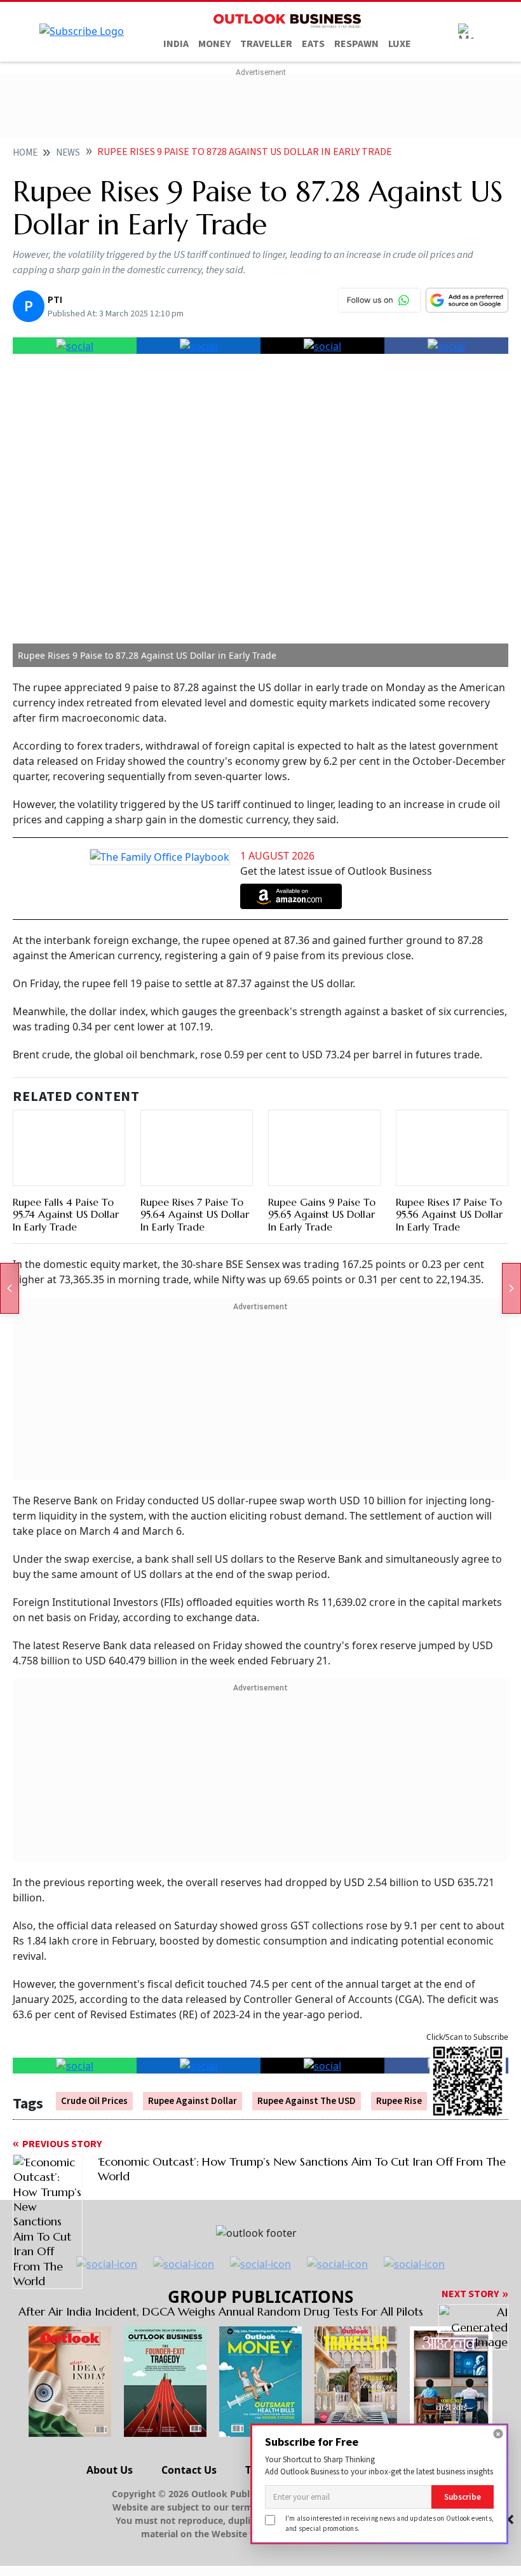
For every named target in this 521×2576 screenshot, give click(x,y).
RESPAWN (356, 44)
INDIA (176, 44)
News (68, 153)
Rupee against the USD (307, 2101)
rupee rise (399, 2101)
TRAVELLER (266, 44)
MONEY (214, 44)
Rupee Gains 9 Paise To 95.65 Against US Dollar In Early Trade (322, 1214)
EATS (313, 44)
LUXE (400, 44)
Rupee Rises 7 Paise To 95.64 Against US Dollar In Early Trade (195, 1214)
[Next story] (511, 1288)
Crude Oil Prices (94, 2101)
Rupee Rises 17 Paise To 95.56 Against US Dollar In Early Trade (449, 1214)
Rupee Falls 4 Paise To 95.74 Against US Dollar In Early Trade (66, 1214)
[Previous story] (10, 1288)
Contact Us (189, 2470)
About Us (110, 2470)
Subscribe (463, 2497)
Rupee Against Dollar (193, 2101)
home (25, 153)
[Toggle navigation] (466, 31)
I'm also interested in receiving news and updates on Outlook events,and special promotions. (389, 2523)
